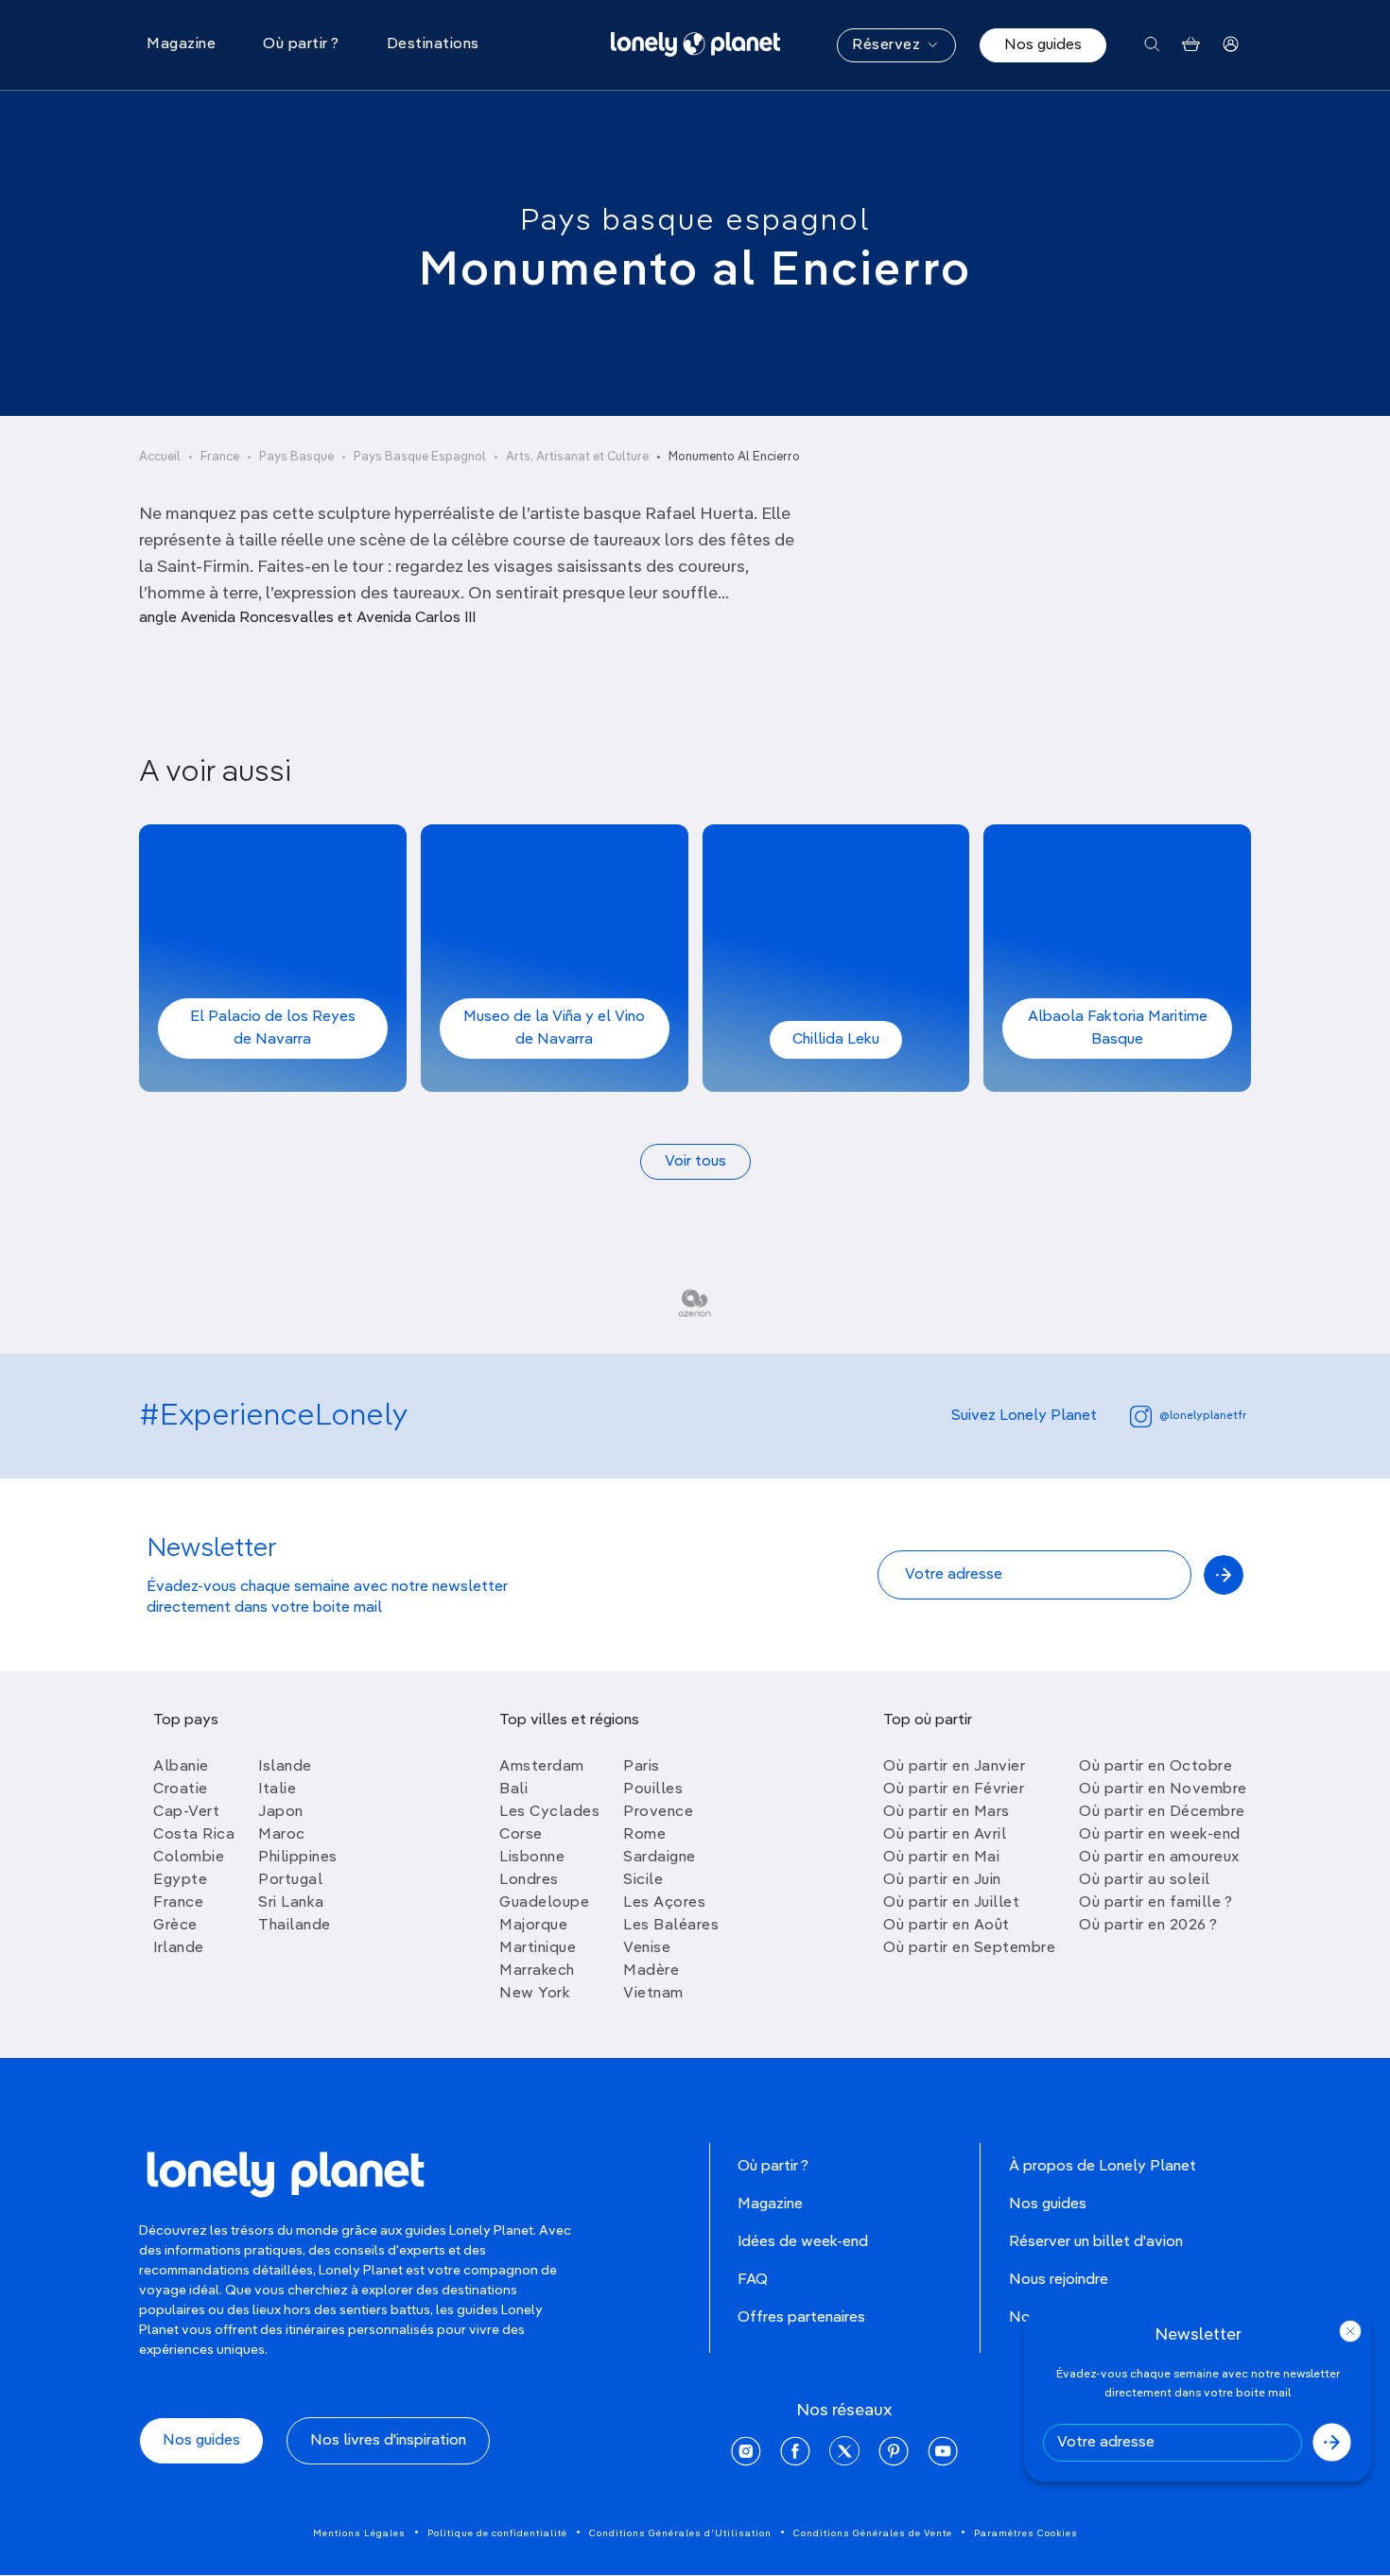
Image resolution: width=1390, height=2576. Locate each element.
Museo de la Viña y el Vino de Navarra (554, 1029)
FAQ (753, 2280)
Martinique (538, 1948)
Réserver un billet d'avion (1096, 2242)
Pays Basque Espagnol (420, 457)
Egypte (180, 1880)
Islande (285, 1767)
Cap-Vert (186, 1812)
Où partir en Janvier (954, 1767)
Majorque (533, 1926)
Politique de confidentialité (497, 2533)
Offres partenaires (801, 2318)
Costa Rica (194, 1835)
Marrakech (537, 1971)
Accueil (160, 457)
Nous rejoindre (1059, 2280)
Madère (651, 1971)
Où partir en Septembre (969, 1948)
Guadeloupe (544, 1903)
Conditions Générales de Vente (873, 2533)
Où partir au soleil (1145, 1880)
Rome (644, 1835)
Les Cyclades (549, 1812)
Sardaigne (660, 1858)
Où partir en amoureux (1159, 1858)
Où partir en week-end (1160, 1835)
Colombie (189, 1858)
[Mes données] (1231, 45)
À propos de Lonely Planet (1103, 2167)
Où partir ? (773, 2167)
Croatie (181, 1789)
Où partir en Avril (945, 1835)
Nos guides (1043, 45)
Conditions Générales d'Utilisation (680, 2533)
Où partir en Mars (947, 1812)
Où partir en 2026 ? (1148, 1926)
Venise (647, 1948)
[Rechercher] (1152, 45)
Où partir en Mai (941, 1858)
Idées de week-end (803, 2242)
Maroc (282, 1835)
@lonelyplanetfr (1203, 1416)
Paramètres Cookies (1026, 2533)
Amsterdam (542, 1767)
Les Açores (664, 1903)
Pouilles (653, 1789)
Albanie (181, 1767)
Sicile (643, 1880)
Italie (277, 1789)
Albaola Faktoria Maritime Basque (1118, 1029)
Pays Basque (296, 457)
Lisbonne (532, 1858)
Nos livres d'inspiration (388, 2441)
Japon (281, 1812)
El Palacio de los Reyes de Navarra (273, 1029)
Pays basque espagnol (695, 221)
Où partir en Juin (942, 1880)
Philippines (298, 1858)
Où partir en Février (954, 1789)
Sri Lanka (291, 1903)
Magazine (770, 2204)
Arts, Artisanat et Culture (577, 457)
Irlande (179, 1948)
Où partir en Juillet (951, 1903)
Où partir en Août (947, 1926)
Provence (658, 1812)
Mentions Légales (359, 2533)
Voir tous (695, 1162)
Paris (642, 1767)
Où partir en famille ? (1155, 1903)
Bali (513, 1789)
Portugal (290, 1880)
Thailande (295, 1926)
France (220, 457)
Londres (529, 1880)
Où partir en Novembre (1163, 1789)
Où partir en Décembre (1162, 1812)
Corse (521, 1835)
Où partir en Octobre (1155, 1767)
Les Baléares (671, 1926)
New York (535, 1994)
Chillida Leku (836, 1040)
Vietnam (653, 1994)
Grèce (175, 1926)
